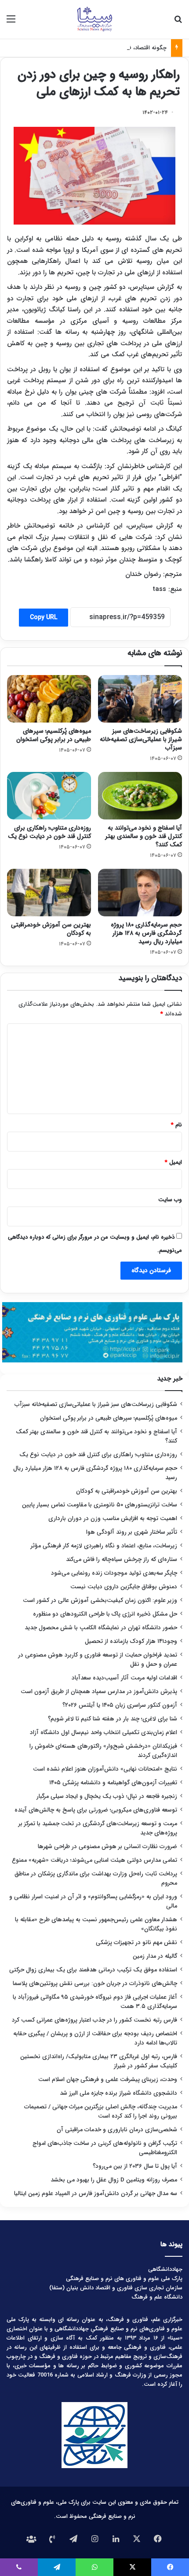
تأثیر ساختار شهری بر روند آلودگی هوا (132, 1532)
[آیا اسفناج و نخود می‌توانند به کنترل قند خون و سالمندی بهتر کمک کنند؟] (140, 796)
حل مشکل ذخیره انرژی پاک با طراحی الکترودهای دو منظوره (105, 1614)
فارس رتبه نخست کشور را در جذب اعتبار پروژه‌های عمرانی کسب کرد (94, 2020)
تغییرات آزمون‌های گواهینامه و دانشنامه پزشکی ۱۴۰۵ (113, 1783)
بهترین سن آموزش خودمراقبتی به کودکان (51, 929)
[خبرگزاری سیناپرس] (94, 19)
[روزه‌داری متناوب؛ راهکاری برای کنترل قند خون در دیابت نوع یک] (49, 796)
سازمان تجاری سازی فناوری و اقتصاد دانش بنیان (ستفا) (116, 2288)
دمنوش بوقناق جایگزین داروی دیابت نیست (124, 1587)
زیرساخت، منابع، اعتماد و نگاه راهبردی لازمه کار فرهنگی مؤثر (104, 1546)
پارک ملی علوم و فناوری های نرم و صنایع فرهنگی (124, 2279)
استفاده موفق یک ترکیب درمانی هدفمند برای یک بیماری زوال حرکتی (93, 1970)
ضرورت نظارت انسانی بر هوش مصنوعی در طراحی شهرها (107, 1847)
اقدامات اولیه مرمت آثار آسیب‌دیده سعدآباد (124, 1678)
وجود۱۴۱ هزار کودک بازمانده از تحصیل (131, 1641)
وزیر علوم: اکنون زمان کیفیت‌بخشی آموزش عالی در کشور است (100, 1600)
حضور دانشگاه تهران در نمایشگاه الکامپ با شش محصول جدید (101, 1628)
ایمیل (173, 1162)
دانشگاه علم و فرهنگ (157, 2297)
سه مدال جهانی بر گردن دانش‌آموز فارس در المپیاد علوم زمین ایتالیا (96, 2194)
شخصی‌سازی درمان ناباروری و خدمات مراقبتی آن (117, 2130)
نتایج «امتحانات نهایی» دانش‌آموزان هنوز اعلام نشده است (105, 1769)
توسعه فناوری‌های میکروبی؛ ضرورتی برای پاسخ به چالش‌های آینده (96, 1810)
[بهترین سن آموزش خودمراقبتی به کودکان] (49, 893)
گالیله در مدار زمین (155, 1956)
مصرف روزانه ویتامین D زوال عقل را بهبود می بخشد (114, 2180)
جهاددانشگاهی (165, 2269)
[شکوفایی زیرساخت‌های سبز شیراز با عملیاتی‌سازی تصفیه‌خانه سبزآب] (140, 699)
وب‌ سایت (170, 1200)
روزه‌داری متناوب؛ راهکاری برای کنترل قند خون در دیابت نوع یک (49, 832)
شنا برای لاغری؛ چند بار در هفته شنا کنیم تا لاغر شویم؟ (113, 1719)
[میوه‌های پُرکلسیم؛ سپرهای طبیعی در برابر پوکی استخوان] (49, 699)
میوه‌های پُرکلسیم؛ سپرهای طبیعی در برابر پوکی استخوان (54, 735)
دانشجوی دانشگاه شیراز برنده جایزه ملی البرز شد (118, 2093)
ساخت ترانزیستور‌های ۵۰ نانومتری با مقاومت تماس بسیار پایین (100, 1505)
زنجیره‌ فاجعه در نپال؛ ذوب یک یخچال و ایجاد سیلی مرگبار (107, 1796)
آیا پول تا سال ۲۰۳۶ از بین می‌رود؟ (135, 2166)
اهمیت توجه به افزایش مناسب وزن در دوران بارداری (113, 1519)
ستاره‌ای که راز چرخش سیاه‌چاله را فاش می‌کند (122, 1559)
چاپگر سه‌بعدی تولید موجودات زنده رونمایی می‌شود (114, 1573)
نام (176, 1125)
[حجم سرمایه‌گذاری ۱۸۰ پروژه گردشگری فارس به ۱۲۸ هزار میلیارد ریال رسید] (140, 893)
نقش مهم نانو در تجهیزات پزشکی (136, 1943)
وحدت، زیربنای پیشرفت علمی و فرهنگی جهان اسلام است (108, 2080)
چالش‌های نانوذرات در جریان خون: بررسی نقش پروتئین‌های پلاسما (95, 1984)
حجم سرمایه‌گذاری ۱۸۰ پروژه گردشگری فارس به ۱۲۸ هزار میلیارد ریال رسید (146, 933)
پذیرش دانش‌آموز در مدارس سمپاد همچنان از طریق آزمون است (99, 1692)
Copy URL (44, 617)
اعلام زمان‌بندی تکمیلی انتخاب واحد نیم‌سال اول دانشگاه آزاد (104, 1733)
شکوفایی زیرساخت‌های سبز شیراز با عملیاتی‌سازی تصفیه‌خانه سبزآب (141, 739)
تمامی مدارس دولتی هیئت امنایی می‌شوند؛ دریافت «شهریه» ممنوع (94, 1860)
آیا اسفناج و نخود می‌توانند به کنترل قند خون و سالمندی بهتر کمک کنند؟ (144, 836)
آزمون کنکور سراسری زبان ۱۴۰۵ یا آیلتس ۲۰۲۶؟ (120, 1705)
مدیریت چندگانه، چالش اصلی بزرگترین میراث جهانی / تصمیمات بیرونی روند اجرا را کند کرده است (101, 2111)
